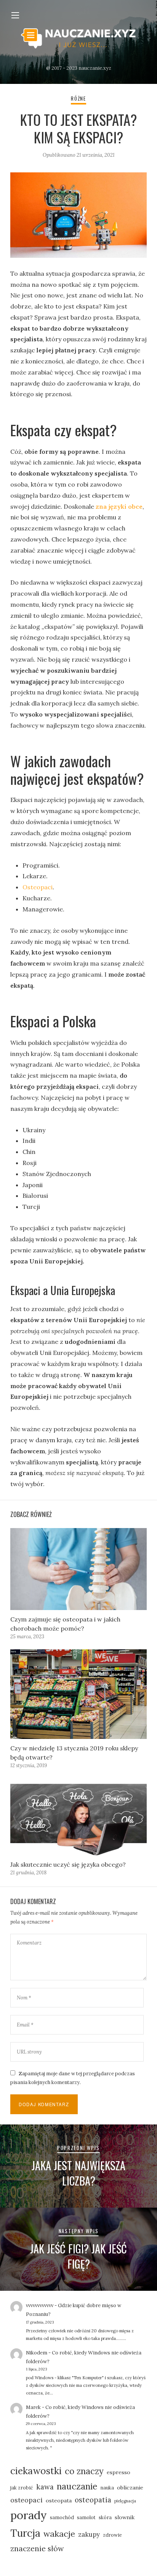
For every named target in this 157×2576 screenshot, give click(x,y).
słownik (125, 2517)
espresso (119, 2472)
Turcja (25, 2533)
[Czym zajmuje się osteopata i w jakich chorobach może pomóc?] (78, 1569)
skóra (105, 2517)
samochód (62, 2517)
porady (29, 2515)
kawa (45, 2487)
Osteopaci (38, 887)
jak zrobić (22, 2488)
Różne (78, 99)
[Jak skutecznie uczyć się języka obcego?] (78, 1817)
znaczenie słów (37, 2548)
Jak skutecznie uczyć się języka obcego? (68, 1864)
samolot (86, 2517)
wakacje (59, 2534)
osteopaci (26, 2500)
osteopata (59, 2500)
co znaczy (84, 2471)
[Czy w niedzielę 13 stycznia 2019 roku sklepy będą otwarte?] (78, 1694)
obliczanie (130, 2488)
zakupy (89, 2534)
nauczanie (77, 2486)
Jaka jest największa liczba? (78, 2173)
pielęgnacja (125, 2501)
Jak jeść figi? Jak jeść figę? (78, 2256)
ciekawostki (36, 2471)
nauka (107, 2488)
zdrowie (112, 2535)
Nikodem (37, 2353)
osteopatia (93, 2500)
